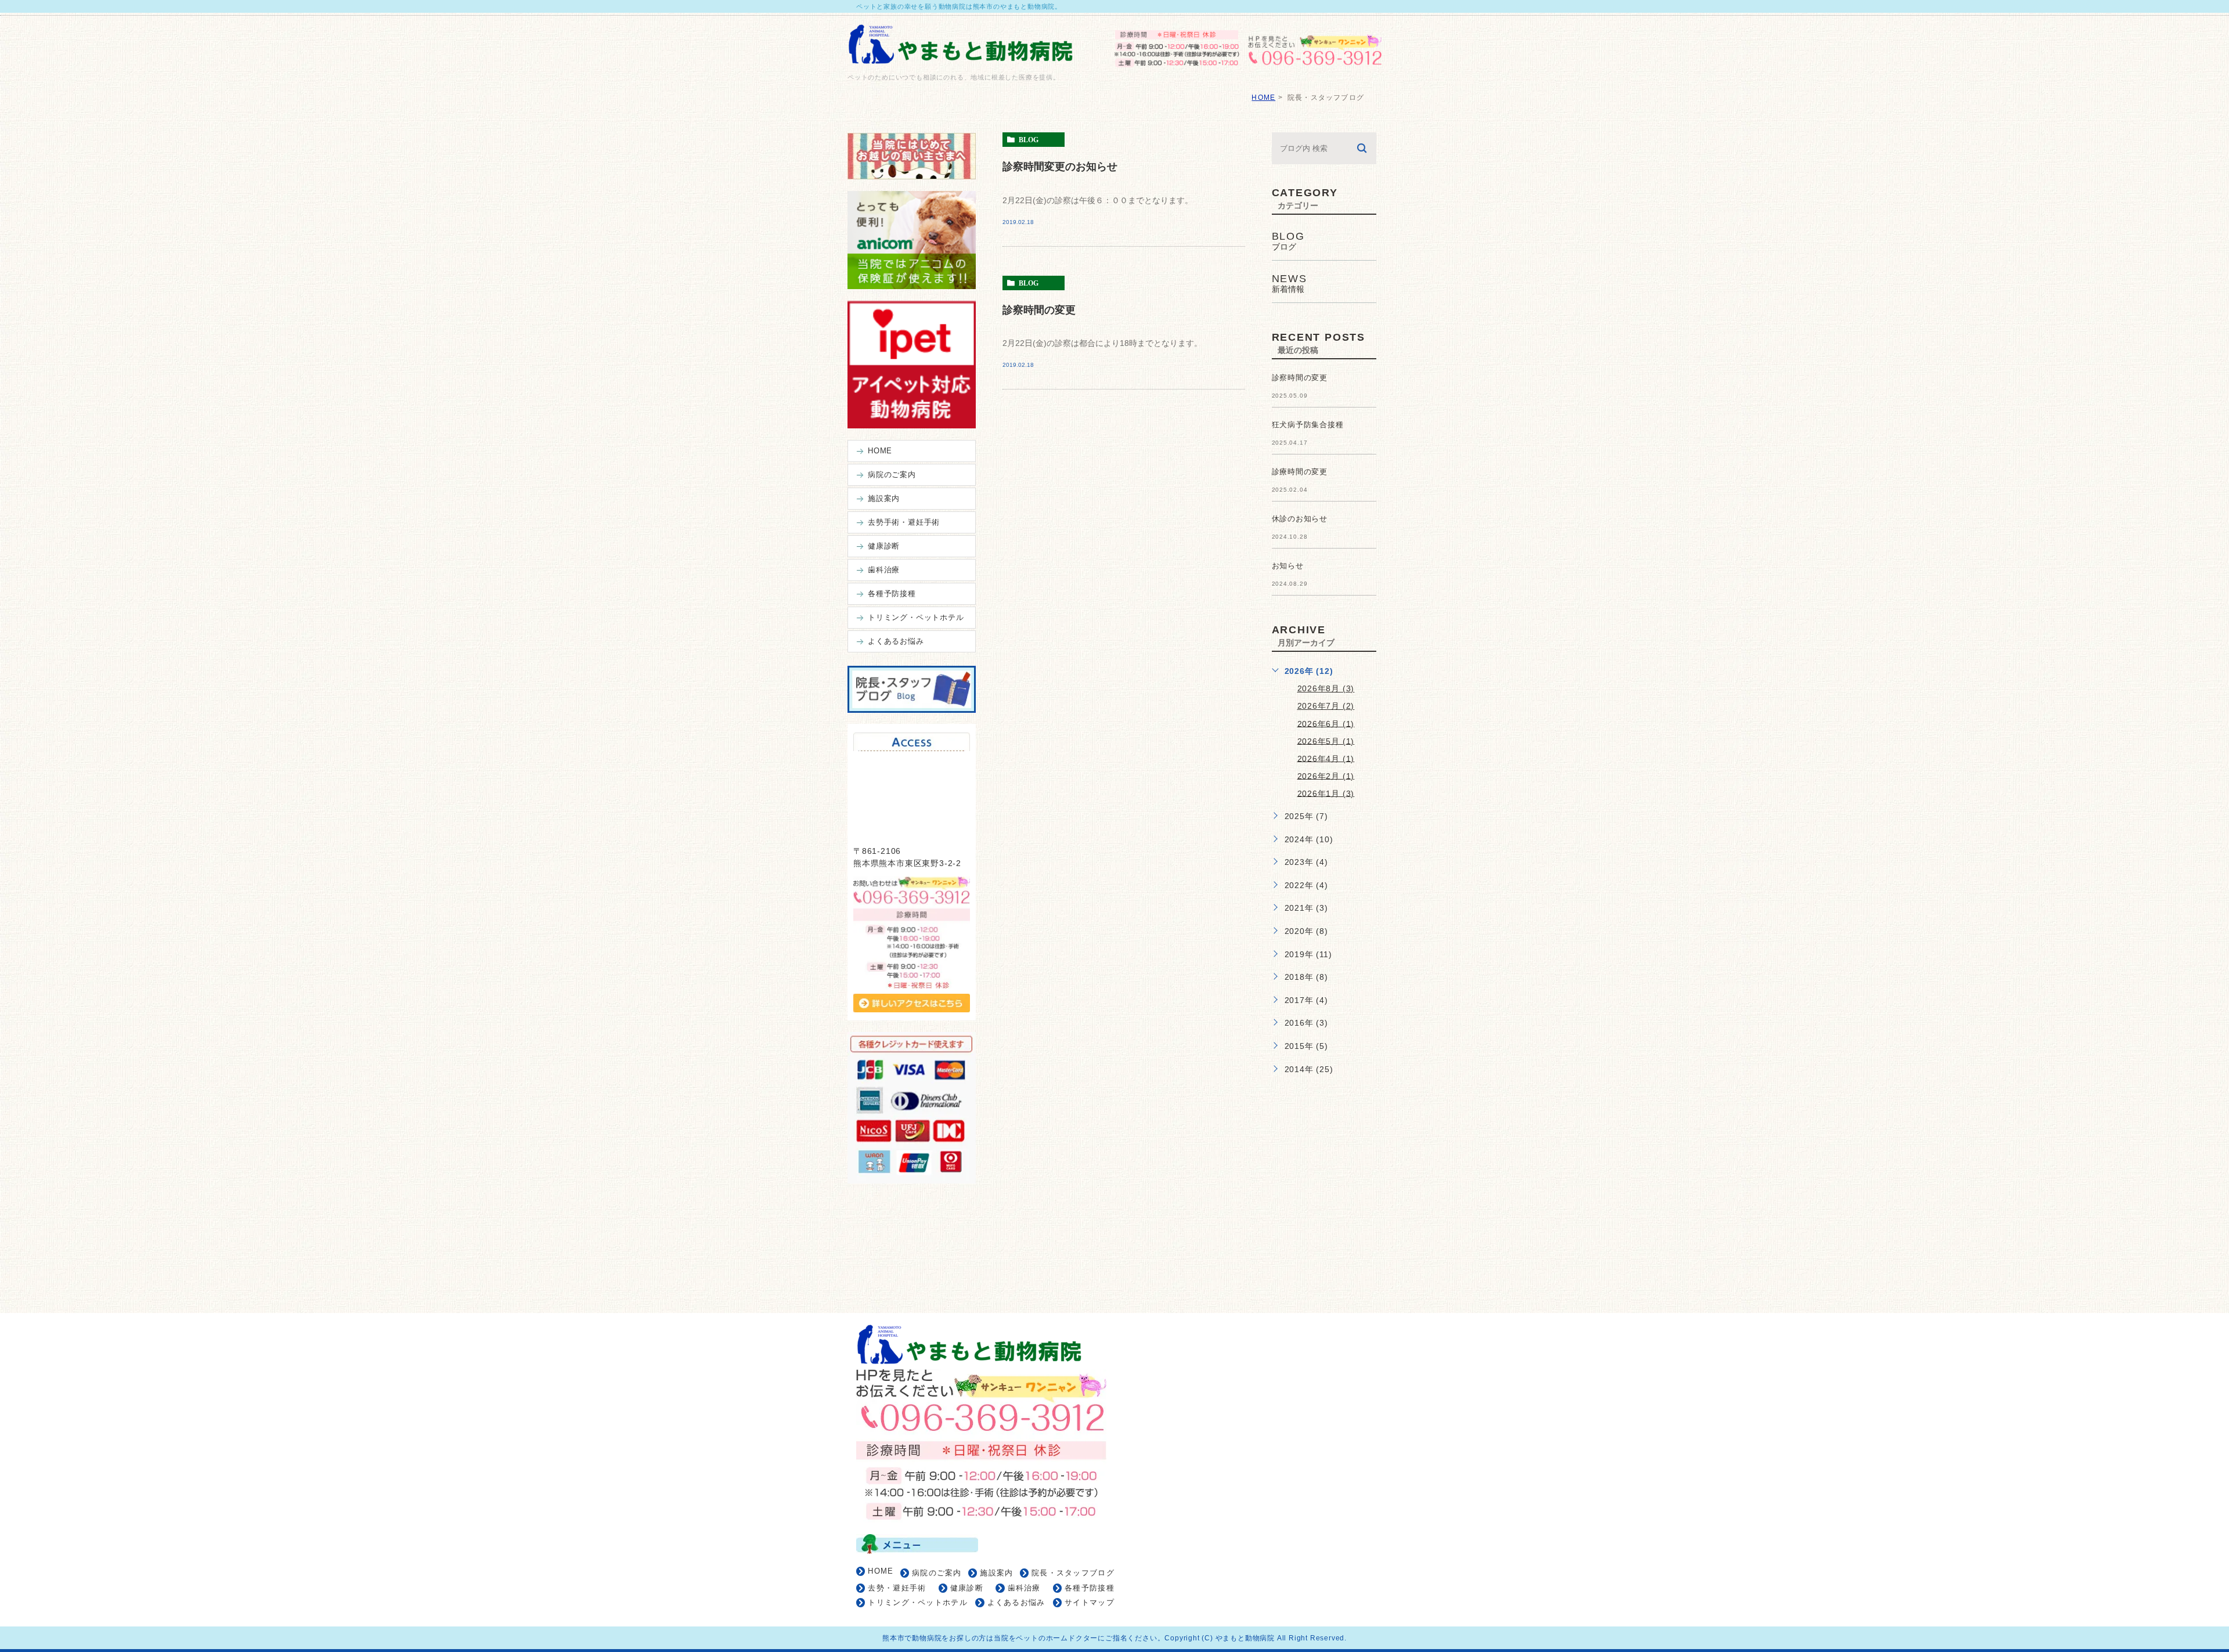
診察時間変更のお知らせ (1060, 166)
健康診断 (967, 1588)
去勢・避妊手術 (897, 1588)
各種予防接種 (1090, 1588)
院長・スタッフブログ (1073, 1573)
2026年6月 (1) (1326, 723)
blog (1029, 140)
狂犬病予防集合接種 (1308, 425)
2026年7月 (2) (1326, 706)
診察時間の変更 (1039, 309)
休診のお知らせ (1300, 519)
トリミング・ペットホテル (918, 1602)
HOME (1263, 98)
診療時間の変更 (1300, 472)
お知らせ (1288, 566)
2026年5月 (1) (1326, 741)
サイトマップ (1090, 1602)
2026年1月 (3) (1326, 793)
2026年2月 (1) (1326, 775)
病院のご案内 (937, 1573)
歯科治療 (1024, 1588)
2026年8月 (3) (1326, 688)
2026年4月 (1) (1326, 758)
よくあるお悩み (1016, 1602)
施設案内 (996, 1573)
